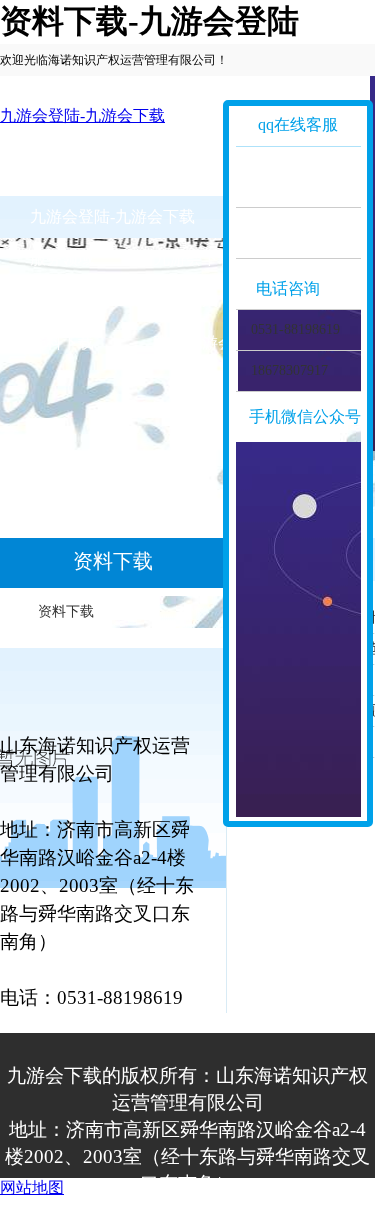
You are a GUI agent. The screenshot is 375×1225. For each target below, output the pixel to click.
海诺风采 (186, 300)
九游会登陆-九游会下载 (82, 115)
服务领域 (62, 258)
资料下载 (62, 342)
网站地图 (32, 1187)
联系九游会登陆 (210, 342)
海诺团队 (62, 300)
